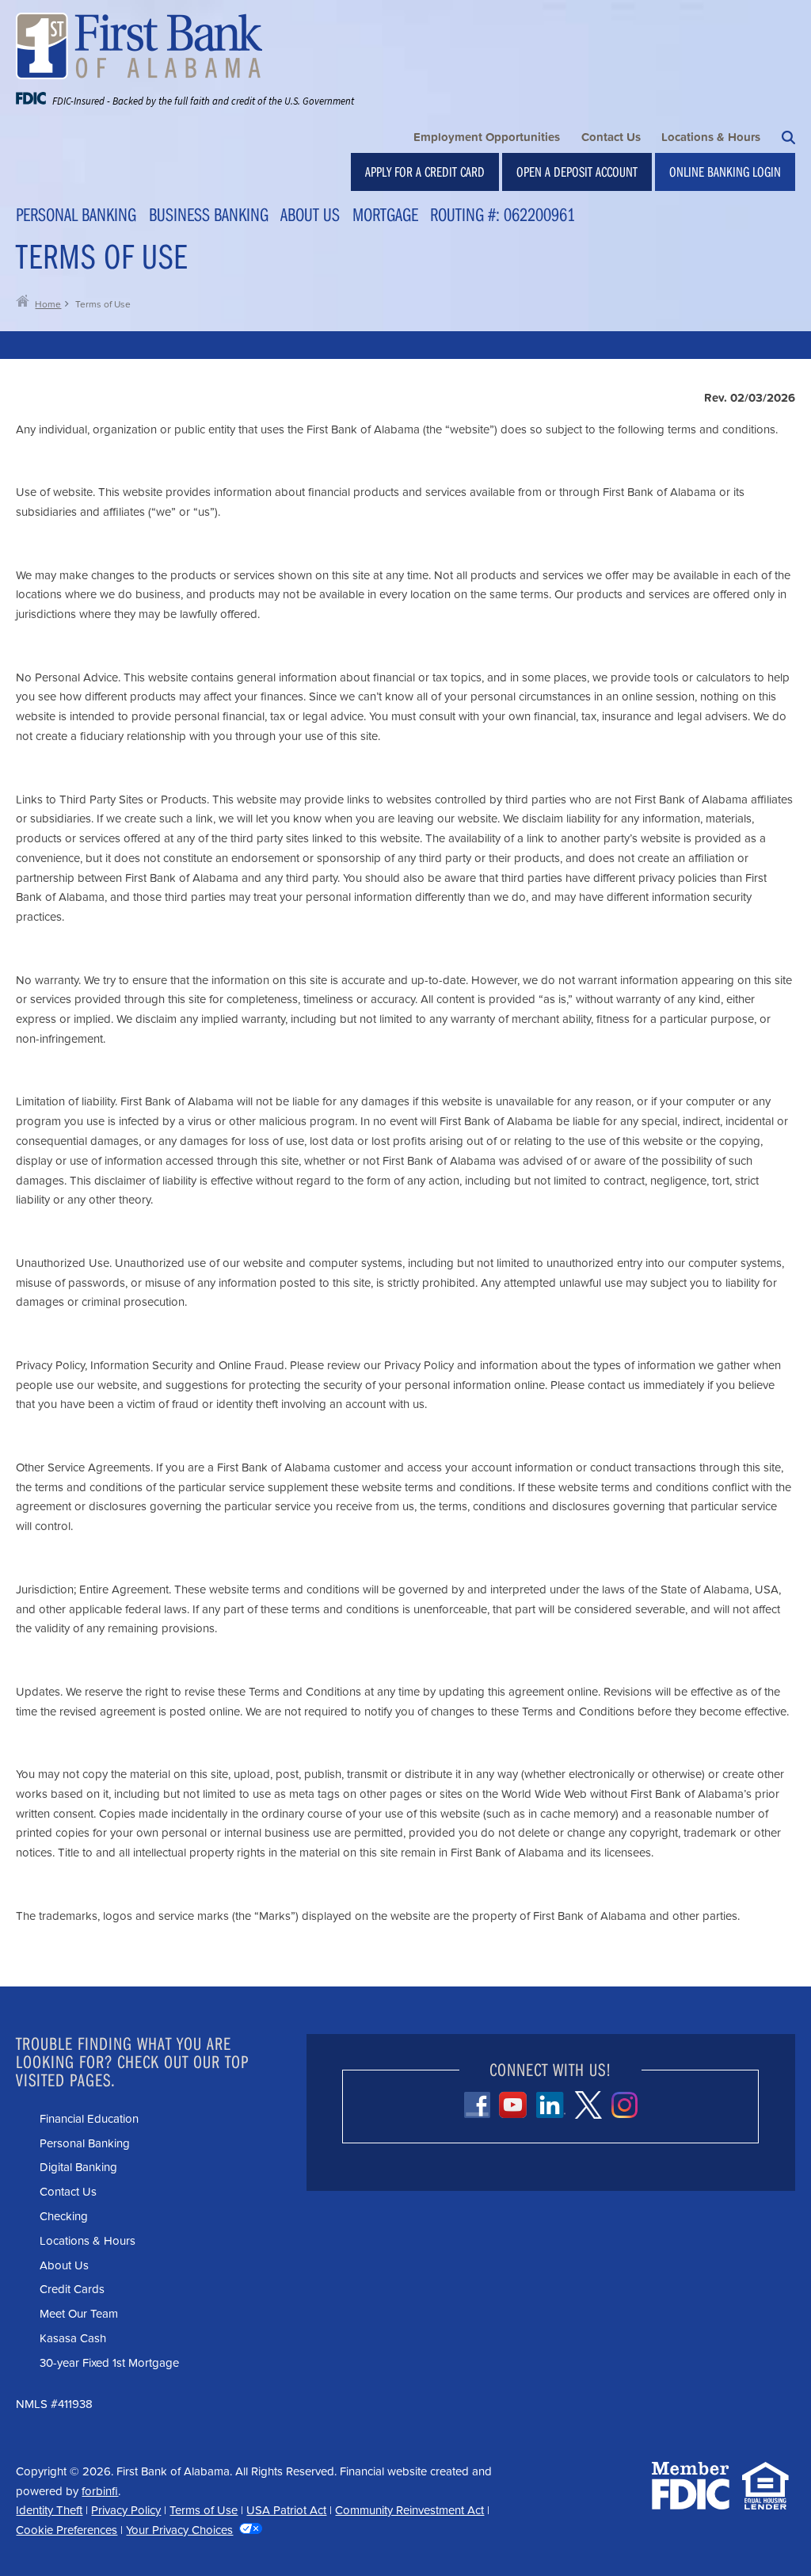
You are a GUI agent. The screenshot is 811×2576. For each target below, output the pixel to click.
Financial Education (89, 2119)
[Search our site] (788, 137)
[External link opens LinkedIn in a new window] (551, 2105)
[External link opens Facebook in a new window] (477, 2105)
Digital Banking (78, 2167)
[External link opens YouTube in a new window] (513, 2105)
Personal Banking (76, 214)
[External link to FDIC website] (691, 2503)
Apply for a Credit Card (425, 172)
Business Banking (209, 214)
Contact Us (611, 137)
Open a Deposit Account (577, 172)
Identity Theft (49, 2510)
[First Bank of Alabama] (185, 46)
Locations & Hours (711, 137)
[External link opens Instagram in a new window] (624, 2105)
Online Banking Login (725, 172)
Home (48, 304)
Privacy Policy (126, 2510)
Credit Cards (72, 2289)
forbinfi (100, 2491)
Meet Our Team (79, 2314)
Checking (64, 2216)
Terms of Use (204, 2510)
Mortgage (385, 214)
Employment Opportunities (487, 137)
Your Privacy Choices (179, 2530)
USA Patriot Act (286, 2510)
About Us (310, 214)
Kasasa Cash (73, 2338)
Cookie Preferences (67, 2530)
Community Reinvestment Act (409, 2510)
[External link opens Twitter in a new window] (588, 2105)
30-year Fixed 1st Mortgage (109, 2363)
